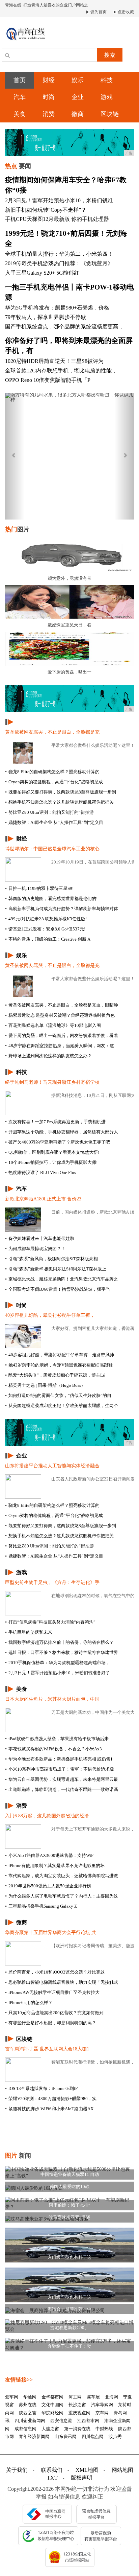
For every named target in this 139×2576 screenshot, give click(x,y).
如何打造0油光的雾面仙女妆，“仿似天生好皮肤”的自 (58, 1395)
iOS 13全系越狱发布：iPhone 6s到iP (41, 2088)
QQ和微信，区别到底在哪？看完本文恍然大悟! (52, 1152)
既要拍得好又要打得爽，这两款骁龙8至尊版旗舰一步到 (61, 792)
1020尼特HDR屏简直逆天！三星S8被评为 (54, 361)
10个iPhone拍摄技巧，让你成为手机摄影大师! (51, 1162)
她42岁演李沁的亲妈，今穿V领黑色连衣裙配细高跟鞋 (59, 1365)
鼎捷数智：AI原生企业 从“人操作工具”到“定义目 (54, 822)
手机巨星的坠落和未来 (29, 1632)
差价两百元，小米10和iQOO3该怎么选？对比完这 (55, 1972)
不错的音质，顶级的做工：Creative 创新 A (48, 939)
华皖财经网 (52, 2413)
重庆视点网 (79, 2413)
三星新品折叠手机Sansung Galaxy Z (41, 1906)
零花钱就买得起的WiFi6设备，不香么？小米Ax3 (53, 1749)
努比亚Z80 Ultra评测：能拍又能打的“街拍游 (49, 812)
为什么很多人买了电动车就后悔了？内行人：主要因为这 (62, 1896)
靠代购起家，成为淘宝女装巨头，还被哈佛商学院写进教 (62, 1876)
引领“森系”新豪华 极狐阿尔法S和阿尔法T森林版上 (56, 1269)
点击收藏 (125, 12)
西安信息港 (61, 2421)
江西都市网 (88, 2421)
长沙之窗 (77, 2405)
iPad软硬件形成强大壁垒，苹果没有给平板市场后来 (57, 1739)
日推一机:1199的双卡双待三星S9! (39, 888)
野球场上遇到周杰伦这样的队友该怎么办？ (48, 1056)
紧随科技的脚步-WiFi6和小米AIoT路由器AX (49, 2109)
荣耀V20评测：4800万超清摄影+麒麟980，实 (51, 2099)
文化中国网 (52, 2405)
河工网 (75, 2397)
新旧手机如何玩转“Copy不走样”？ (46, 210)
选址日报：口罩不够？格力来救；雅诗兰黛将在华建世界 (62, 1652)
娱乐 (78, 80)
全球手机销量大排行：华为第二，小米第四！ (59, 254)
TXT (52, 2478)
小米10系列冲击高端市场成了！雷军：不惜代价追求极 (60, 1769)
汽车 (20, 97)
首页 (20, 80)
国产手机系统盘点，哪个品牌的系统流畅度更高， (64, 327)
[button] (15, 456)
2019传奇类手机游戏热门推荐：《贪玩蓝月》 (59, 263)
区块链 (110, 114)
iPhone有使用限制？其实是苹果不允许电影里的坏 (55, 1866)
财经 (49, 80)
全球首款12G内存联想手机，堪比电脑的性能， (61, 371)
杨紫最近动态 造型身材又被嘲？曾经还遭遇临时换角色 (60, 1015)
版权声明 (82, 2478)
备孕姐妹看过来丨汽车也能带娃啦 (40, 1238)
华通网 (30, 2397)
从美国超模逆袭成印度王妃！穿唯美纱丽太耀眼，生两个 (62, 1406)
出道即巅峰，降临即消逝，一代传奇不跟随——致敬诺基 (62, 1789)
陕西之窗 (28, 2413)
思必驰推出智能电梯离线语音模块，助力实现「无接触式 (62, 1982)
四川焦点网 (93, 2436)
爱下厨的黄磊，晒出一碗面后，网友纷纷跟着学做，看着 (62, 1036)
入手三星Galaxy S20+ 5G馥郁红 (42, 273)
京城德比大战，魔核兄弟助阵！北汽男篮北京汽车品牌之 (62, 1279)
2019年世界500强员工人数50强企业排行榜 (48, 1886)
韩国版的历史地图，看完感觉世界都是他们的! (51, 899)
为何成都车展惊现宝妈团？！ (35, 1249)
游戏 (107, 97)
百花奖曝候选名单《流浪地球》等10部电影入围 (53, 1025)
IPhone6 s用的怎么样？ (29, 2003)
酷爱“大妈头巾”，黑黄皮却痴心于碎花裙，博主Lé (55, 1375)
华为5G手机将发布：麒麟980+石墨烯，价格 (57, 308)
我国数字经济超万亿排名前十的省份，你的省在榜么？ (59, 1642)
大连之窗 (50, 2429)
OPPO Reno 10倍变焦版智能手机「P (48, 380)
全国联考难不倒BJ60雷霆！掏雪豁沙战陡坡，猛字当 (58, 1289)
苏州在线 (28, 2405)
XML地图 (87, 2470)
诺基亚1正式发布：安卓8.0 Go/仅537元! (45, 929)
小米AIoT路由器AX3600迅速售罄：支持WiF (49, 1855)
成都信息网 (25, 2429)
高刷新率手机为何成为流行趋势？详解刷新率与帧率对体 (62, 909)
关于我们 (17, 2470)
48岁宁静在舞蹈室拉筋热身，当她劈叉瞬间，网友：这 (60, 1046)
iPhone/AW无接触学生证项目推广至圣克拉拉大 (52, 1992)
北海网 (112, 2397)
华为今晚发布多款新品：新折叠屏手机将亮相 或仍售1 (59, 1759)
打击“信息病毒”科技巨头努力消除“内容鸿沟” (50, 1622)
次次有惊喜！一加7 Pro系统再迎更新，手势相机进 (55, 1122)
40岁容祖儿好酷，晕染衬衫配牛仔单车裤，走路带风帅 (60, 1355)
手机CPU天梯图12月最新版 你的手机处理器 (57, 219)
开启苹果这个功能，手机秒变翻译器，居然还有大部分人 (62, 1132)
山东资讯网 (66, 2436)
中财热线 (104, 2429)
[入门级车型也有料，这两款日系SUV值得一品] (69, 2244)
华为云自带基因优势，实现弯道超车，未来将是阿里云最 (62, 1779)
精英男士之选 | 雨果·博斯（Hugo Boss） (45, 1385)
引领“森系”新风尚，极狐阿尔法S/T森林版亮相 (51, 1259)
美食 (20, 114)
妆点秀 (115, 2436)
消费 (49, 114)
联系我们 (52, 2470)
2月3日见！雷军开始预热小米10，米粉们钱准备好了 (58, 1673)
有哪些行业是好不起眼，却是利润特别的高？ (51, 2023)
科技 (107, 80)
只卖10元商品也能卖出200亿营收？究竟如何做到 (54, 2013)
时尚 (49, 97)
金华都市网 (52, 2397)
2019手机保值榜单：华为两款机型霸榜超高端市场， (58, 1663)
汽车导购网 (102, 2405)
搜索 (110, 55)
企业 (78, 97)
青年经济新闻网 (34, 2436)
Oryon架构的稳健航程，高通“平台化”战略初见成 (54, 782)
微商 (78, 114)
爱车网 (12, 2397)
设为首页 (98, 12)
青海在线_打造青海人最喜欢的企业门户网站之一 (49, 5)
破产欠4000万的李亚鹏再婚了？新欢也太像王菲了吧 (58, 1142)
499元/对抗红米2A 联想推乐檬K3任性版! (46, 919)
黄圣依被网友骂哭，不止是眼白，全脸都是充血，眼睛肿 (62, 1005)
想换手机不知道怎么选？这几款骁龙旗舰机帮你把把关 (59, 802)
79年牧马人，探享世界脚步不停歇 (46, 317)
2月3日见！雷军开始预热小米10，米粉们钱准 (59, 200)
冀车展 (93, 2397)
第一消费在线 (77, 2429)
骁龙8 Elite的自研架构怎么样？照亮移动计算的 (52, 772)
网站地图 (122, 2470)
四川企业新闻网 (30, 2421)
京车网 (102, 2413)
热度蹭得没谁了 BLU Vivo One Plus (40, 1172)
